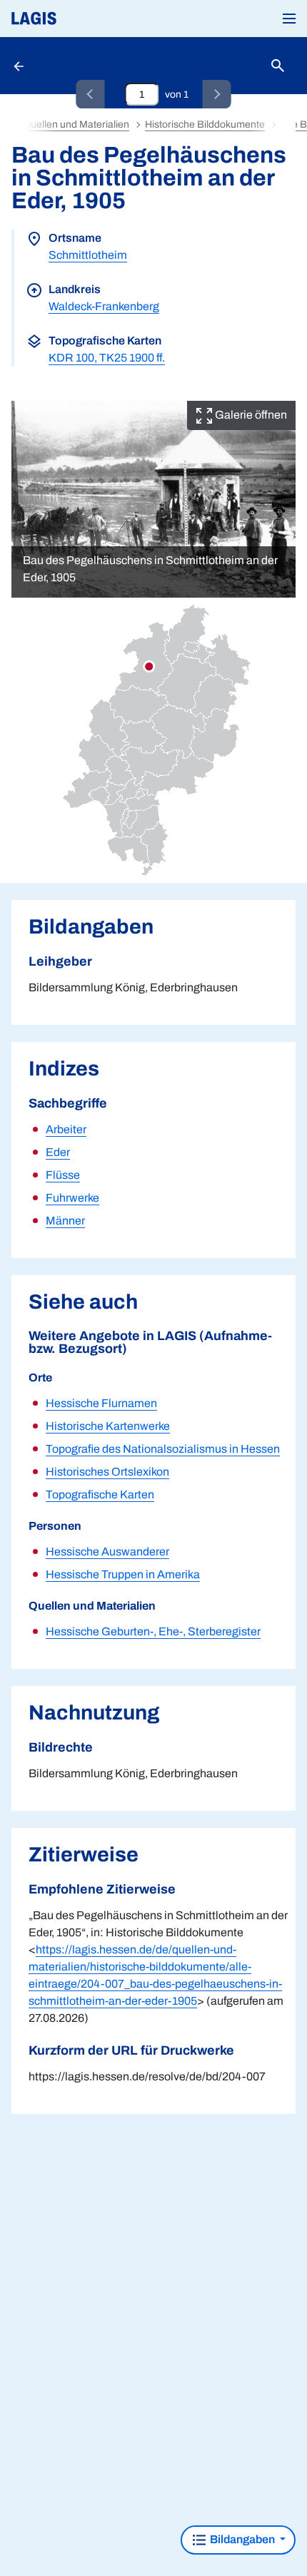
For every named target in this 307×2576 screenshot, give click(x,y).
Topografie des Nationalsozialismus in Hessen (163, 1449)
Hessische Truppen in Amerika (123, 1574)
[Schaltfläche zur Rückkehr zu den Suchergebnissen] (20, 66)
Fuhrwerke (72, 1198)
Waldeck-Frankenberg (104, 306)
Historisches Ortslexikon (107, 1472)
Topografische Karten (100, 1494)
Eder (58, 1152)
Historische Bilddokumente (205, 124)
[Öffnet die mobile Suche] (278, 66)
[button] (289, 19)
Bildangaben (242, 2539)
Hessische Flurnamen (101, 1403)
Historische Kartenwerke (108, 1426)
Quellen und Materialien (76, 124)
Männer (65, 1221)
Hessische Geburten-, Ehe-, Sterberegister (153, 1631)
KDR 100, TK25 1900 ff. (107, 358)
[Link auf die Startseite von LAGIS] (82, 19)
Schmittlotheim (88, 255)
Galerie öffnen (250, 415)
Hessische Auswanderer (107, 1552)
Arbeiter (66, 1129)
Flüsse (63, 1175)
